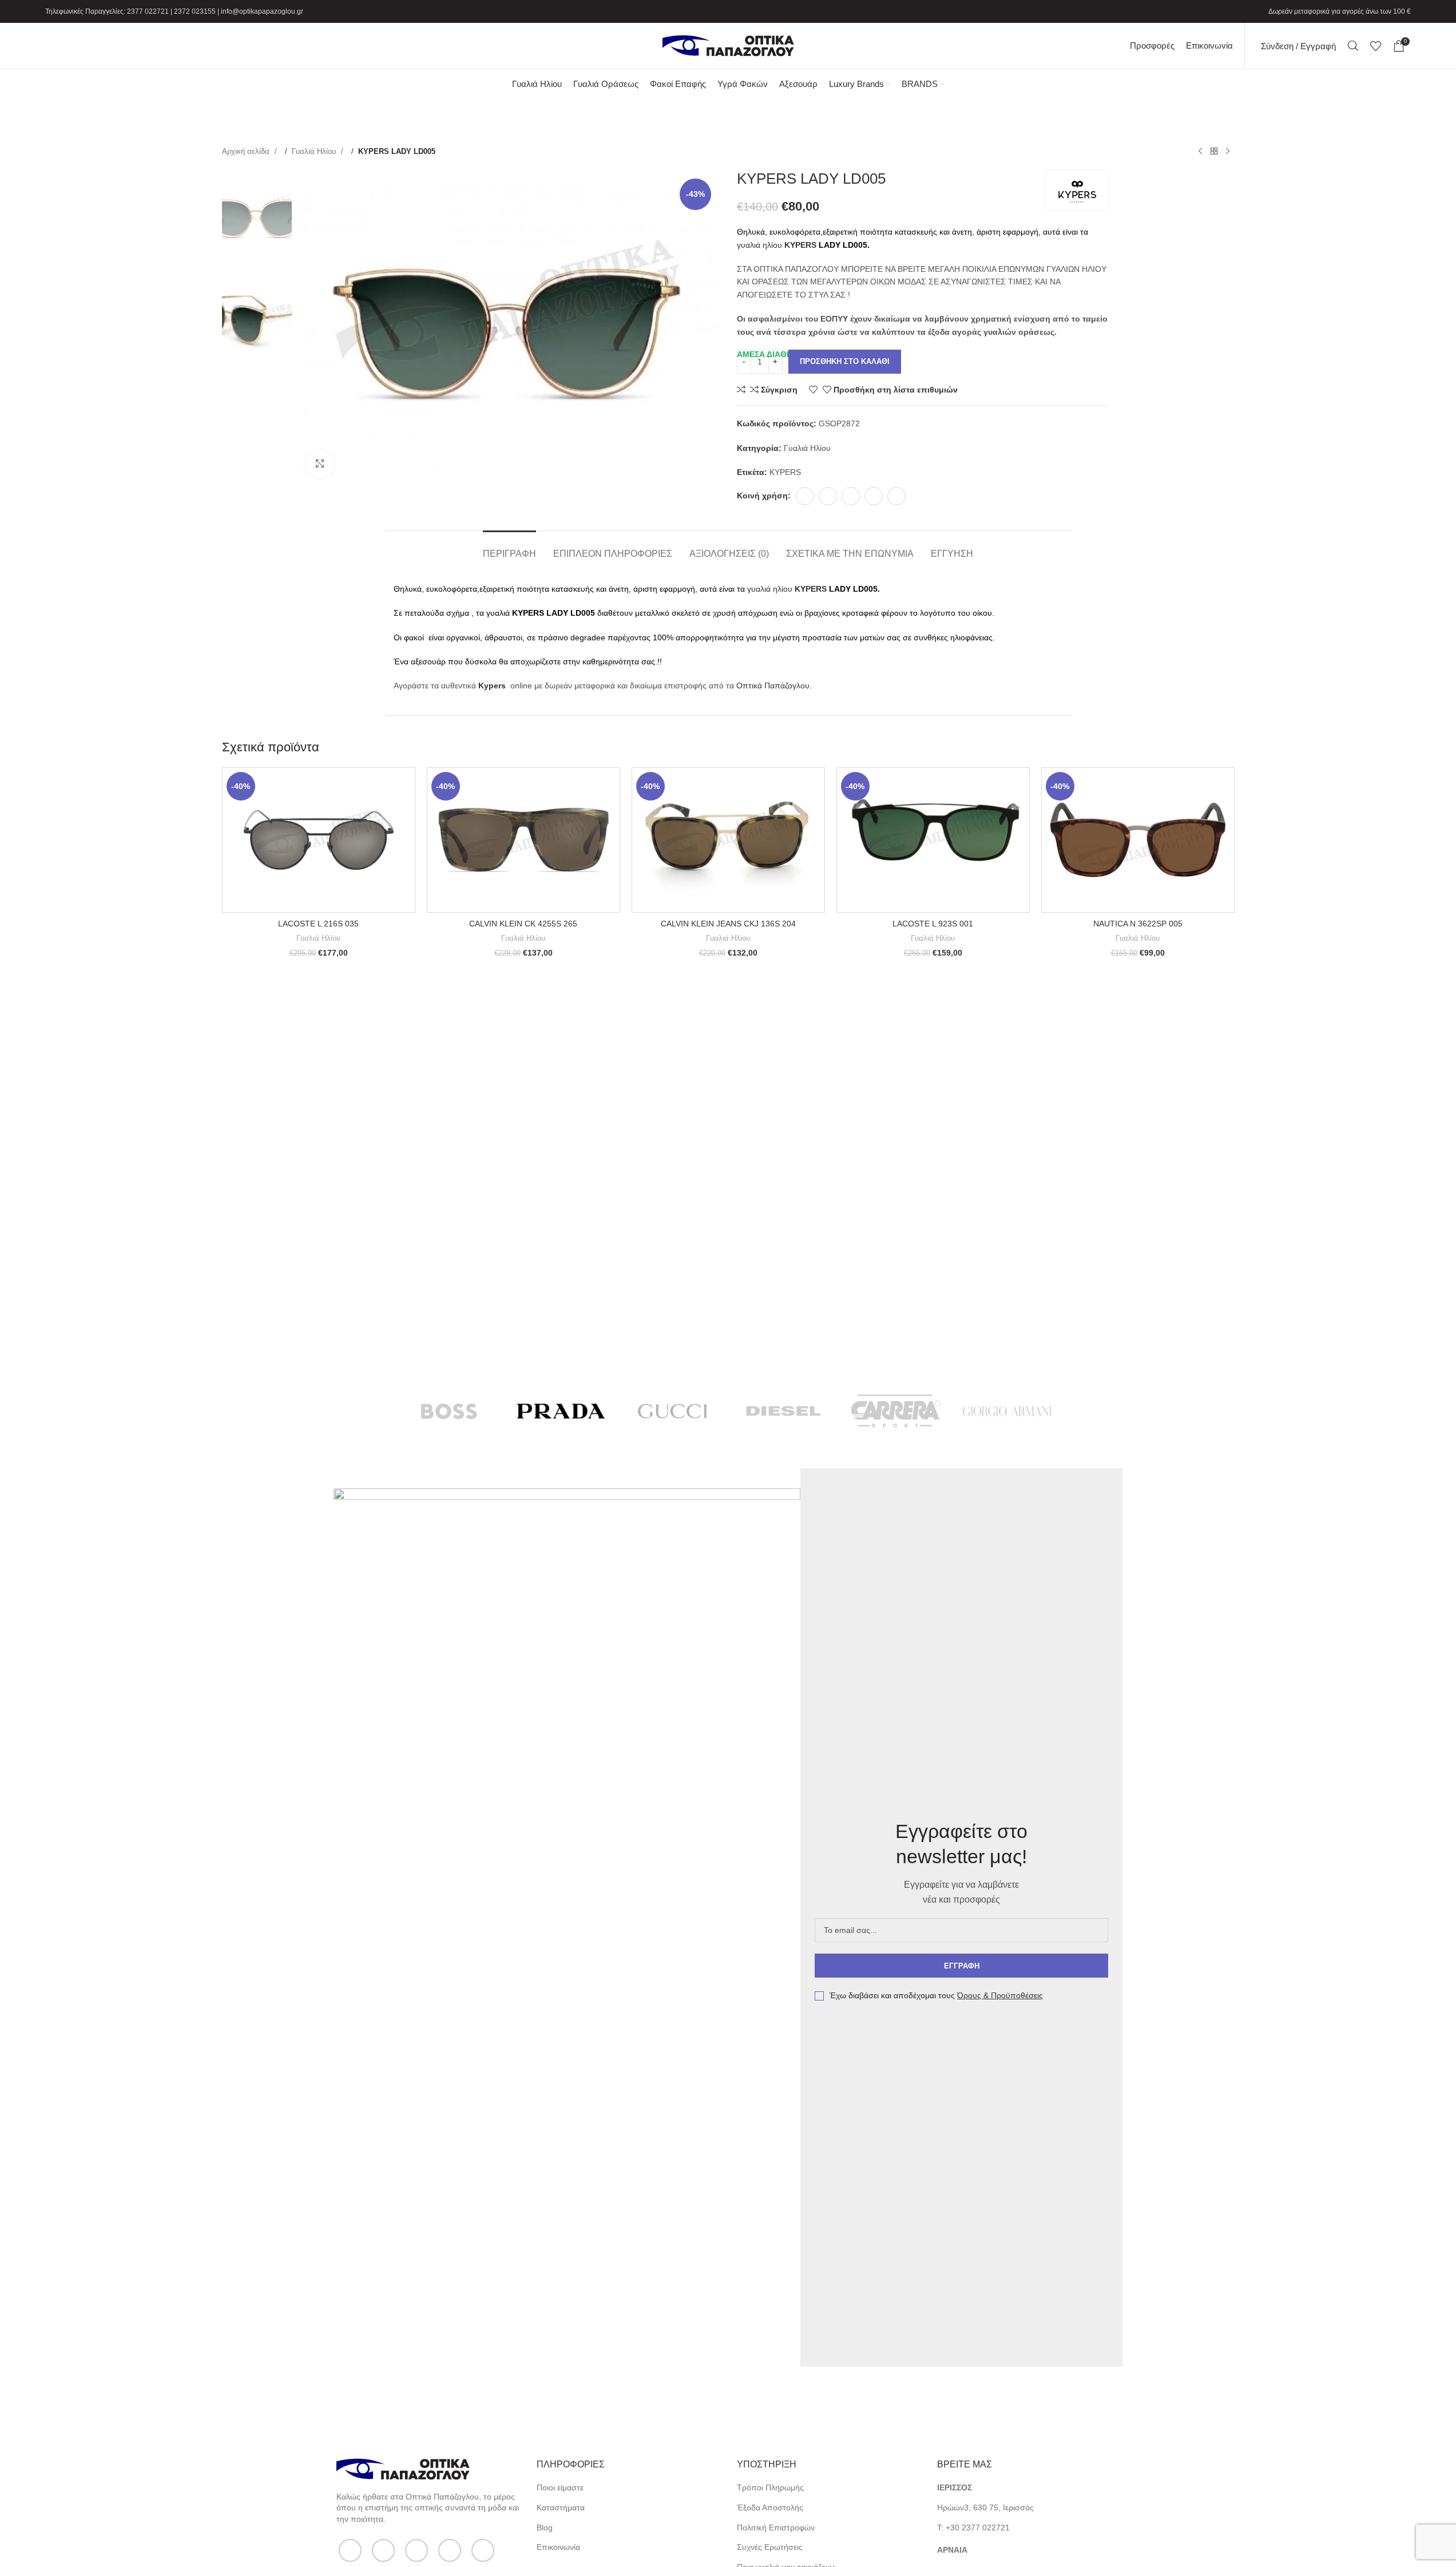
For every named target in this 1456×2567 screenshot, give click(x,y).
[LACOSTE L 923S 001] (933, 840)
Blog (545, 2528)
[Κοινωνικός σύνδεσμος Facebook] (805, 496)
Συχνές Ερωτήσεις (770, 2547)
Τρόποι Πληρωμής (770, 2487)
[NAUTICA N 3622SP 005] (1138, 840)
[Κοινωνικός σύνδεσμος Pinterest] (851, 496)
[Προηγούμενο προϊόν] (1200, 152)
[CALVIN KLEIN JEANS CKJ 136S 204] (728, 840)
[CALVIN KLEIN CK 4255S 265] (523, 840)
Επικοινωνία (558, 2547)
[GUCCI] (673, 1411)
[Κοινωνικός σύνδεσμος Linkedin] (874, 496)
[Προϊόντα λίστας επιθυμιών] (1376, 46)
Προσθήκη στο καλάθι (845, 361)
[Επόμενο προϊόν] (1228, 152)
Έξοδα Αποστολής (770, 2507)
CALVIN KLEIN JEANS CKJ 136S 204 (728, 924)
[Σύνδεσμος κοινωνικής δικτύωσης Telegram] (896, 496)
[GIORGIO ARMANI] (1007, 1411)
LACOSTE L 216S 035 (318, 924)
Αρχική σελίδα (247, 151)
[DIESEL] (784, 1411)
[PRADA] (561, 1411)
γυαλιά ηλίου (759, 245)
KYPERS (799, 245)
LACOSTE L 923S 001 (933, 924)
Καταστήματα (561, 2507)
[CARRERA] (896, 1411)
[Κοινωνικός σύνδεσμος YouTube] (450, 2550)
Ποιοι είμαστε (560, 2487)
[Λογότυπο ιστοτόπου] (728, 45)
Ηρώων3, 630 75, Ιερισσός (985, 2507)
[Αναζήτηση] (1353, 46)
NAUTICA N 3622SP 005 (1138, 924)
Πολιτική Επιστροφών (776, 2528)
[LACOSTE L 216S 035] (319, 840)
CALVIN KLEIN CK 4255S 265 (523, 924)
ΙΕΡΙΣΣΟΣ (955, 2487)
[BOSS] (449, 1411)
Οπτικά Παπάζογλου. (774, 686)
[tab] (509, 548)
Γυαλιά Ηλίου (315, 151)
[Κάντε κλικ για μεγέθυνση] (320, 464)
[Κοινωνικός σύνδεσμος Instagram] (416, 2550)
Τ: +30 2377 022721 (973, 2528)
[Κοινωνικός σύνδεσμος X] (828, 496)
